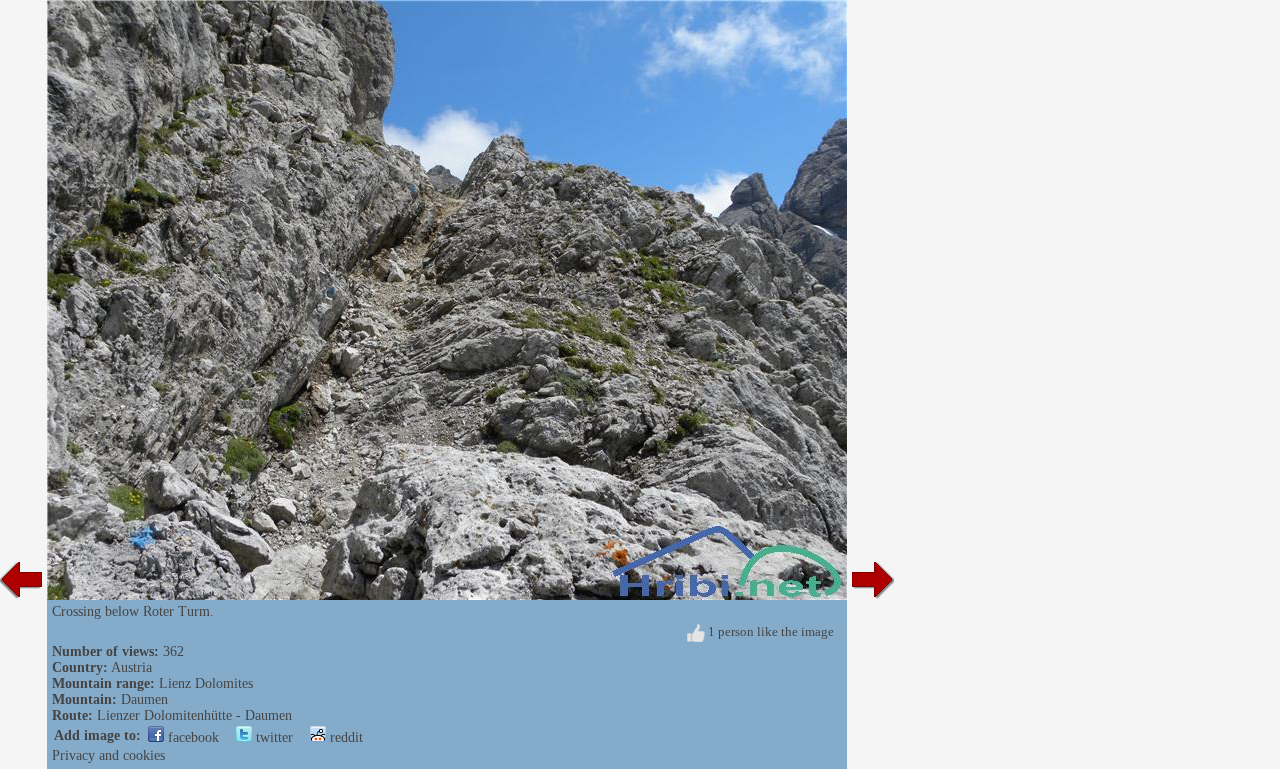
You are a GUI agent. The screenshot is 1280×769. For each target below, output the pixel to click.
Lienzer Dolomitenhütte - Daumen (194, 715)
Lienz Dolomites (206, 683)
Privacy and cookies (108, 755)
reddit (344, 737)
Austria (131, 667)
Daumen (144, 699)
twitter (272, 737)
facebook (191, 737)
